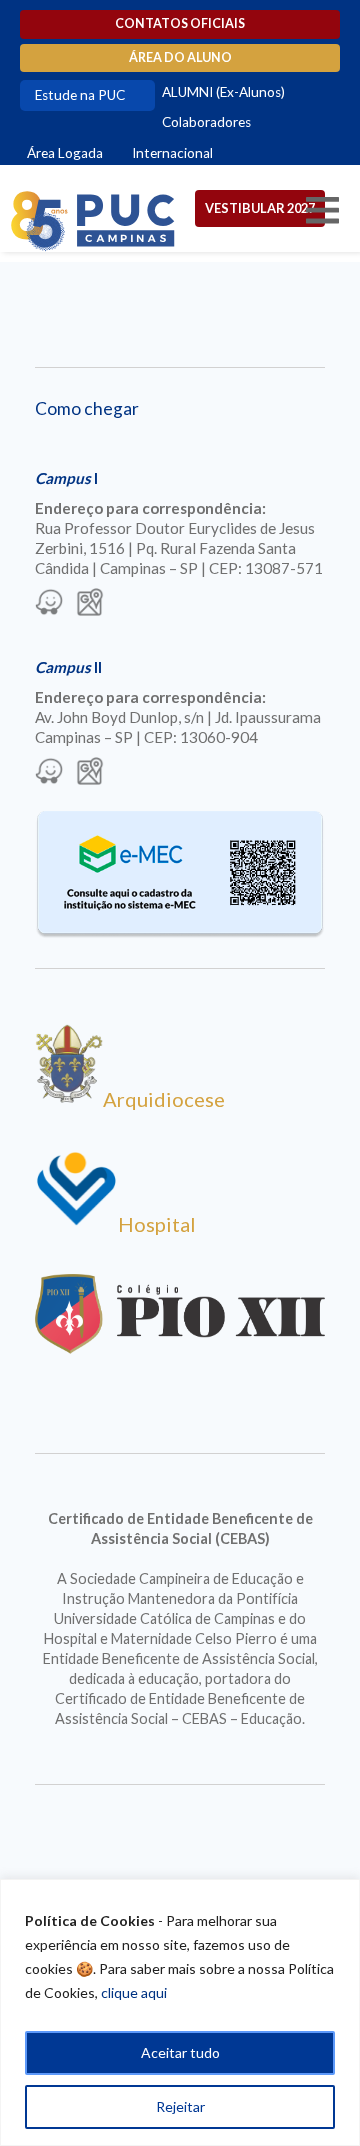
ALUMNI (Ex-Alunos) (223, 92)
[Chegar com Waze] (49, 604)
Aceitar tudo (180, 2052)
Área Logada (65, 153)
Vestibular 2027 (260, 208)
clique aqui (134, 1992)
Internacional (172, 153)
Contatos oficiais (180, 23)
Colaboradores (206, 122)
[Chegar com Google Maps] (90, 604)
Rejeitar (180, 2106)
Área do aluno (180, 57)
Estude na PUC (80, 95)
